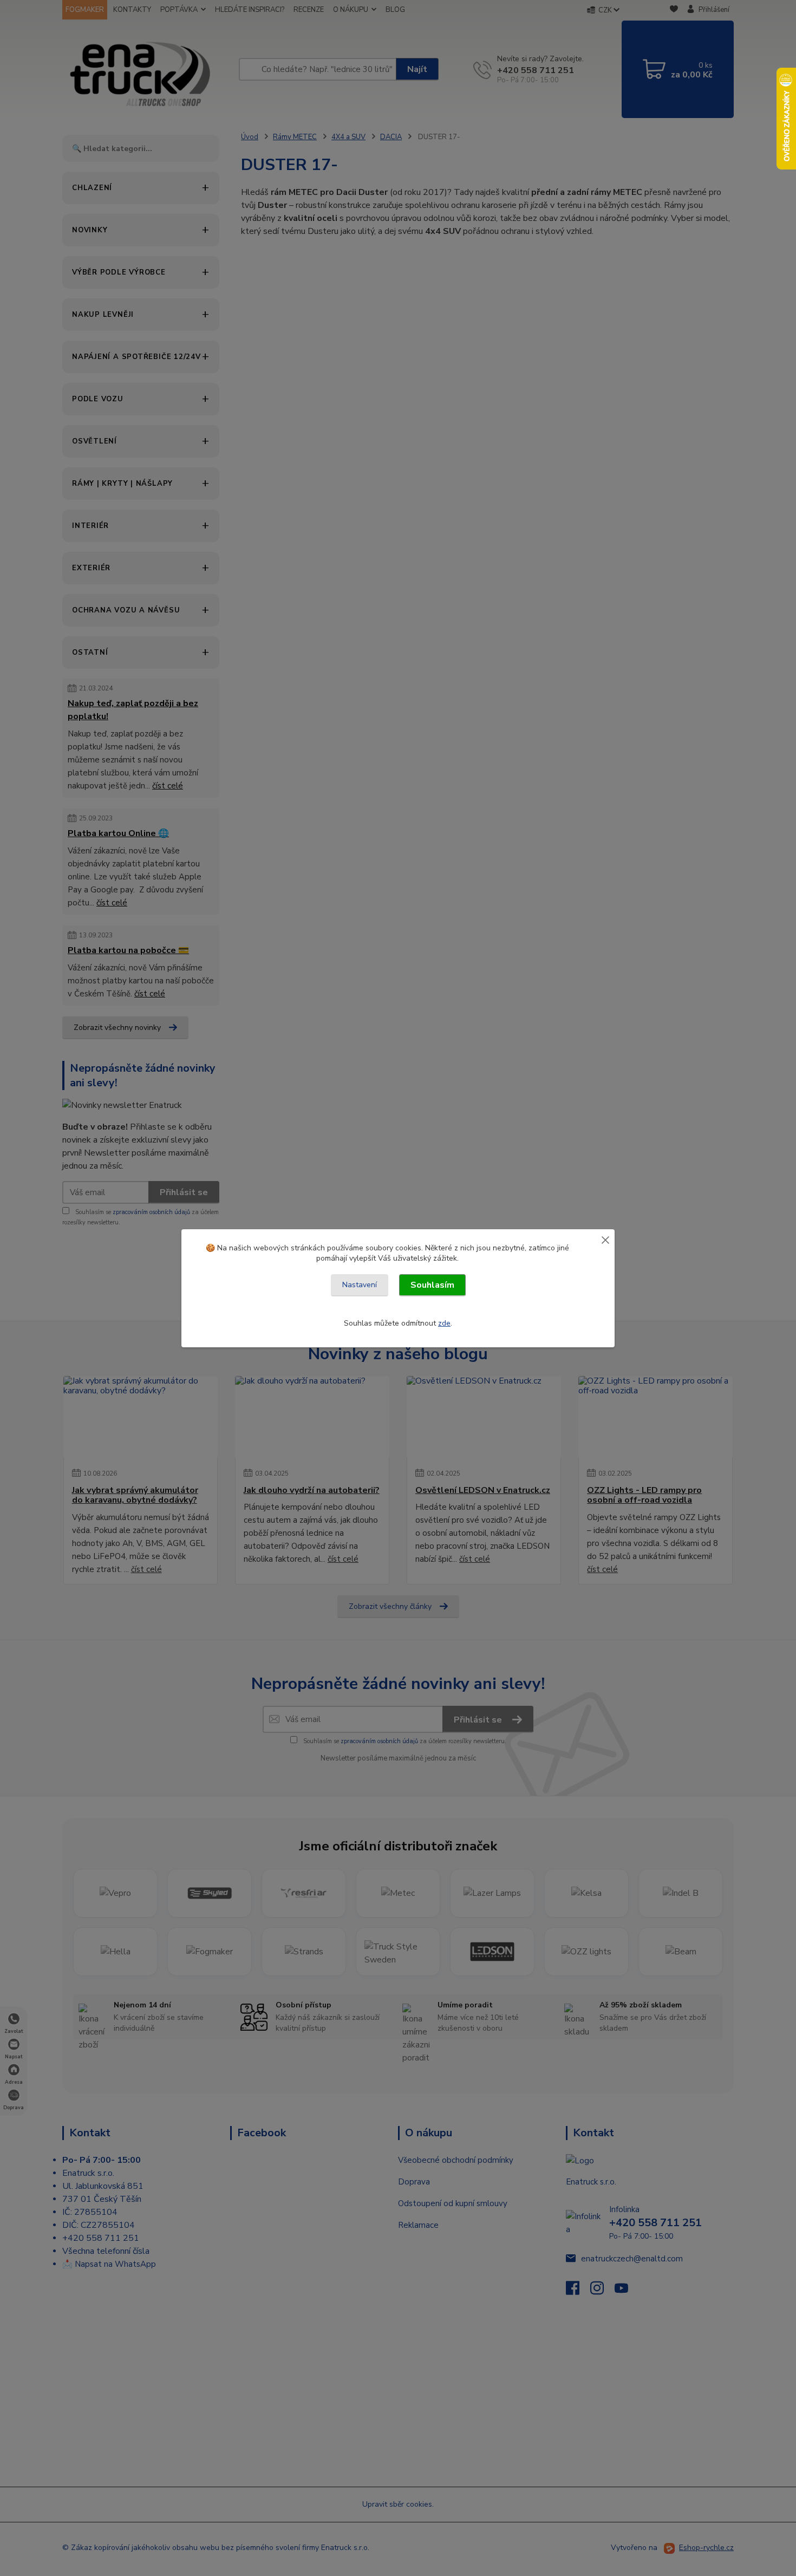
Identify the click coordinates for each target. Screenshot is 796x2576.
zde (444, 1323)
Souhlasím (432, 1285)
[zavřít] (605, 1240)
